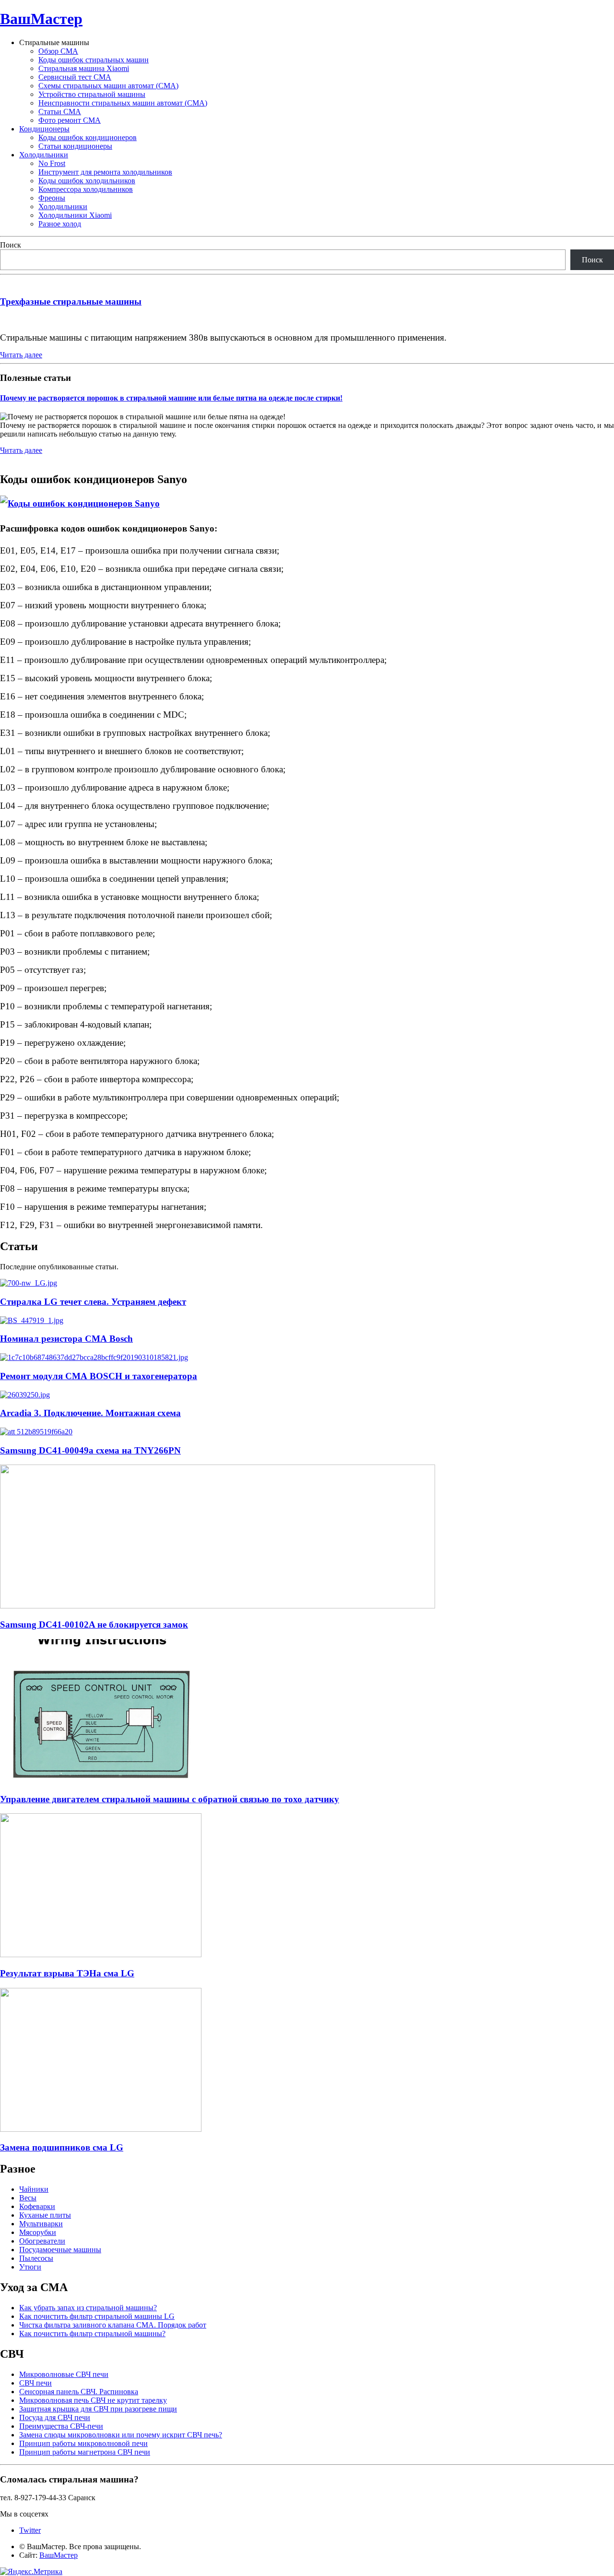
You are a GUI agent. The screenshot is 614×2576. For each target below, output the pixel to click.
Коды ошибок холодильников (87, 181)
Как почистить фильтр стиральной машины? (92, 2334)
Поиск (11, 245)
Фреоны (52, 198)
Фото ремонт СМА (70, 120)
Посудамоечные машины (60, 2250)
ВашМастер (41, 19)
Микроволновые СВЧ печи (64, 2374)
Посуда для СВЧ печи (55, 2417)
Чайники (34, 2189)
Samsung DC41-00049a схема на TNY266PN (90, 1450)
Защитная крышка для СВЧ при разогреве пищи (98, 2409)
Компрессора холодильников (86, 189)
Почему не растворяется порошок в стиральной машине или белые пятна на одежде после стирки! (171, 398)
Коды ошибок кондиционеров (88, 137)
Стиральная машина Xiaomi (84, 68)
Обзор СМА (58, 51)
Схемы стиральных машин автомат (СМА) (108, 86)
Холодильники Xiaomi (75, 215)
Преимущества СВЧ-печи (61, 2426)
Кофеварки (37, 2206)
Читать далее (21, 355)
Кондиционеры (44, 129)
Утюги (30, 2267)
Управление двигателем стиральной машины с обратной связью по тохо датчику (170, 1799)
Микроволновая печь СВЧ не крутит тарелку (93, 2400)
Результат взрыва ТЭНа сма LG (67, 1973)
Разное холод (60, 224)
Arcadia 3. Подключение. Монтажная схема (90, 1413)
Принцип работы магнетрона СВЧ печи (85, 2452)
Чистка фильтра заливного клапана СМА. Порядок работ (113, 2325)
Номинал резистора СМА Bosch (66, 1339)
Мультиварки (41, 2224)
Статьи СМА (60, 112)
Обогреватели (42, 2241)
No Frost (52, 163)
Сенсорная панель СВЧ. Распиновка (79, 2392)
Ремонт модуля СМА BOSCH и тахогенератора (99, 1376)
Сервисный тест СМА (75, 77)
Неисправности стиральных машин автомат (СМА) (123, 103)
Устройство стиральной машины (92, 94)
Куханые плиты (45, 2215)
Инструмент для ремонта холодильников (105, 172)
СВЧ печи (35, 2383)
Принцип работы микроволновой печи (83, 2443)
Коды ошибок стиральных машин (94, 60)
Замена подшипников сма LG (62, 2147)
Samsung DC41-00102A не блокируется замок (94, 1625)
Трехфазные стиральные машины (71, 301)
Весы (28, 2198)
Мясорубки (38, 2232)
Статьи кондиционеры (75, 146)
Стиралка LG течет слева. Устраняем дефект (93, 1302)
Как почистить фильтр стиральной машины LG (97, 2316)
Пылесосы (36, 2258)
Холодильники (44, 155)
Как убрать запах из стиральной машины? (88, 2308)
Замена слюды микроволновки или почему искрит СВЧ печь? (121, 2435)
